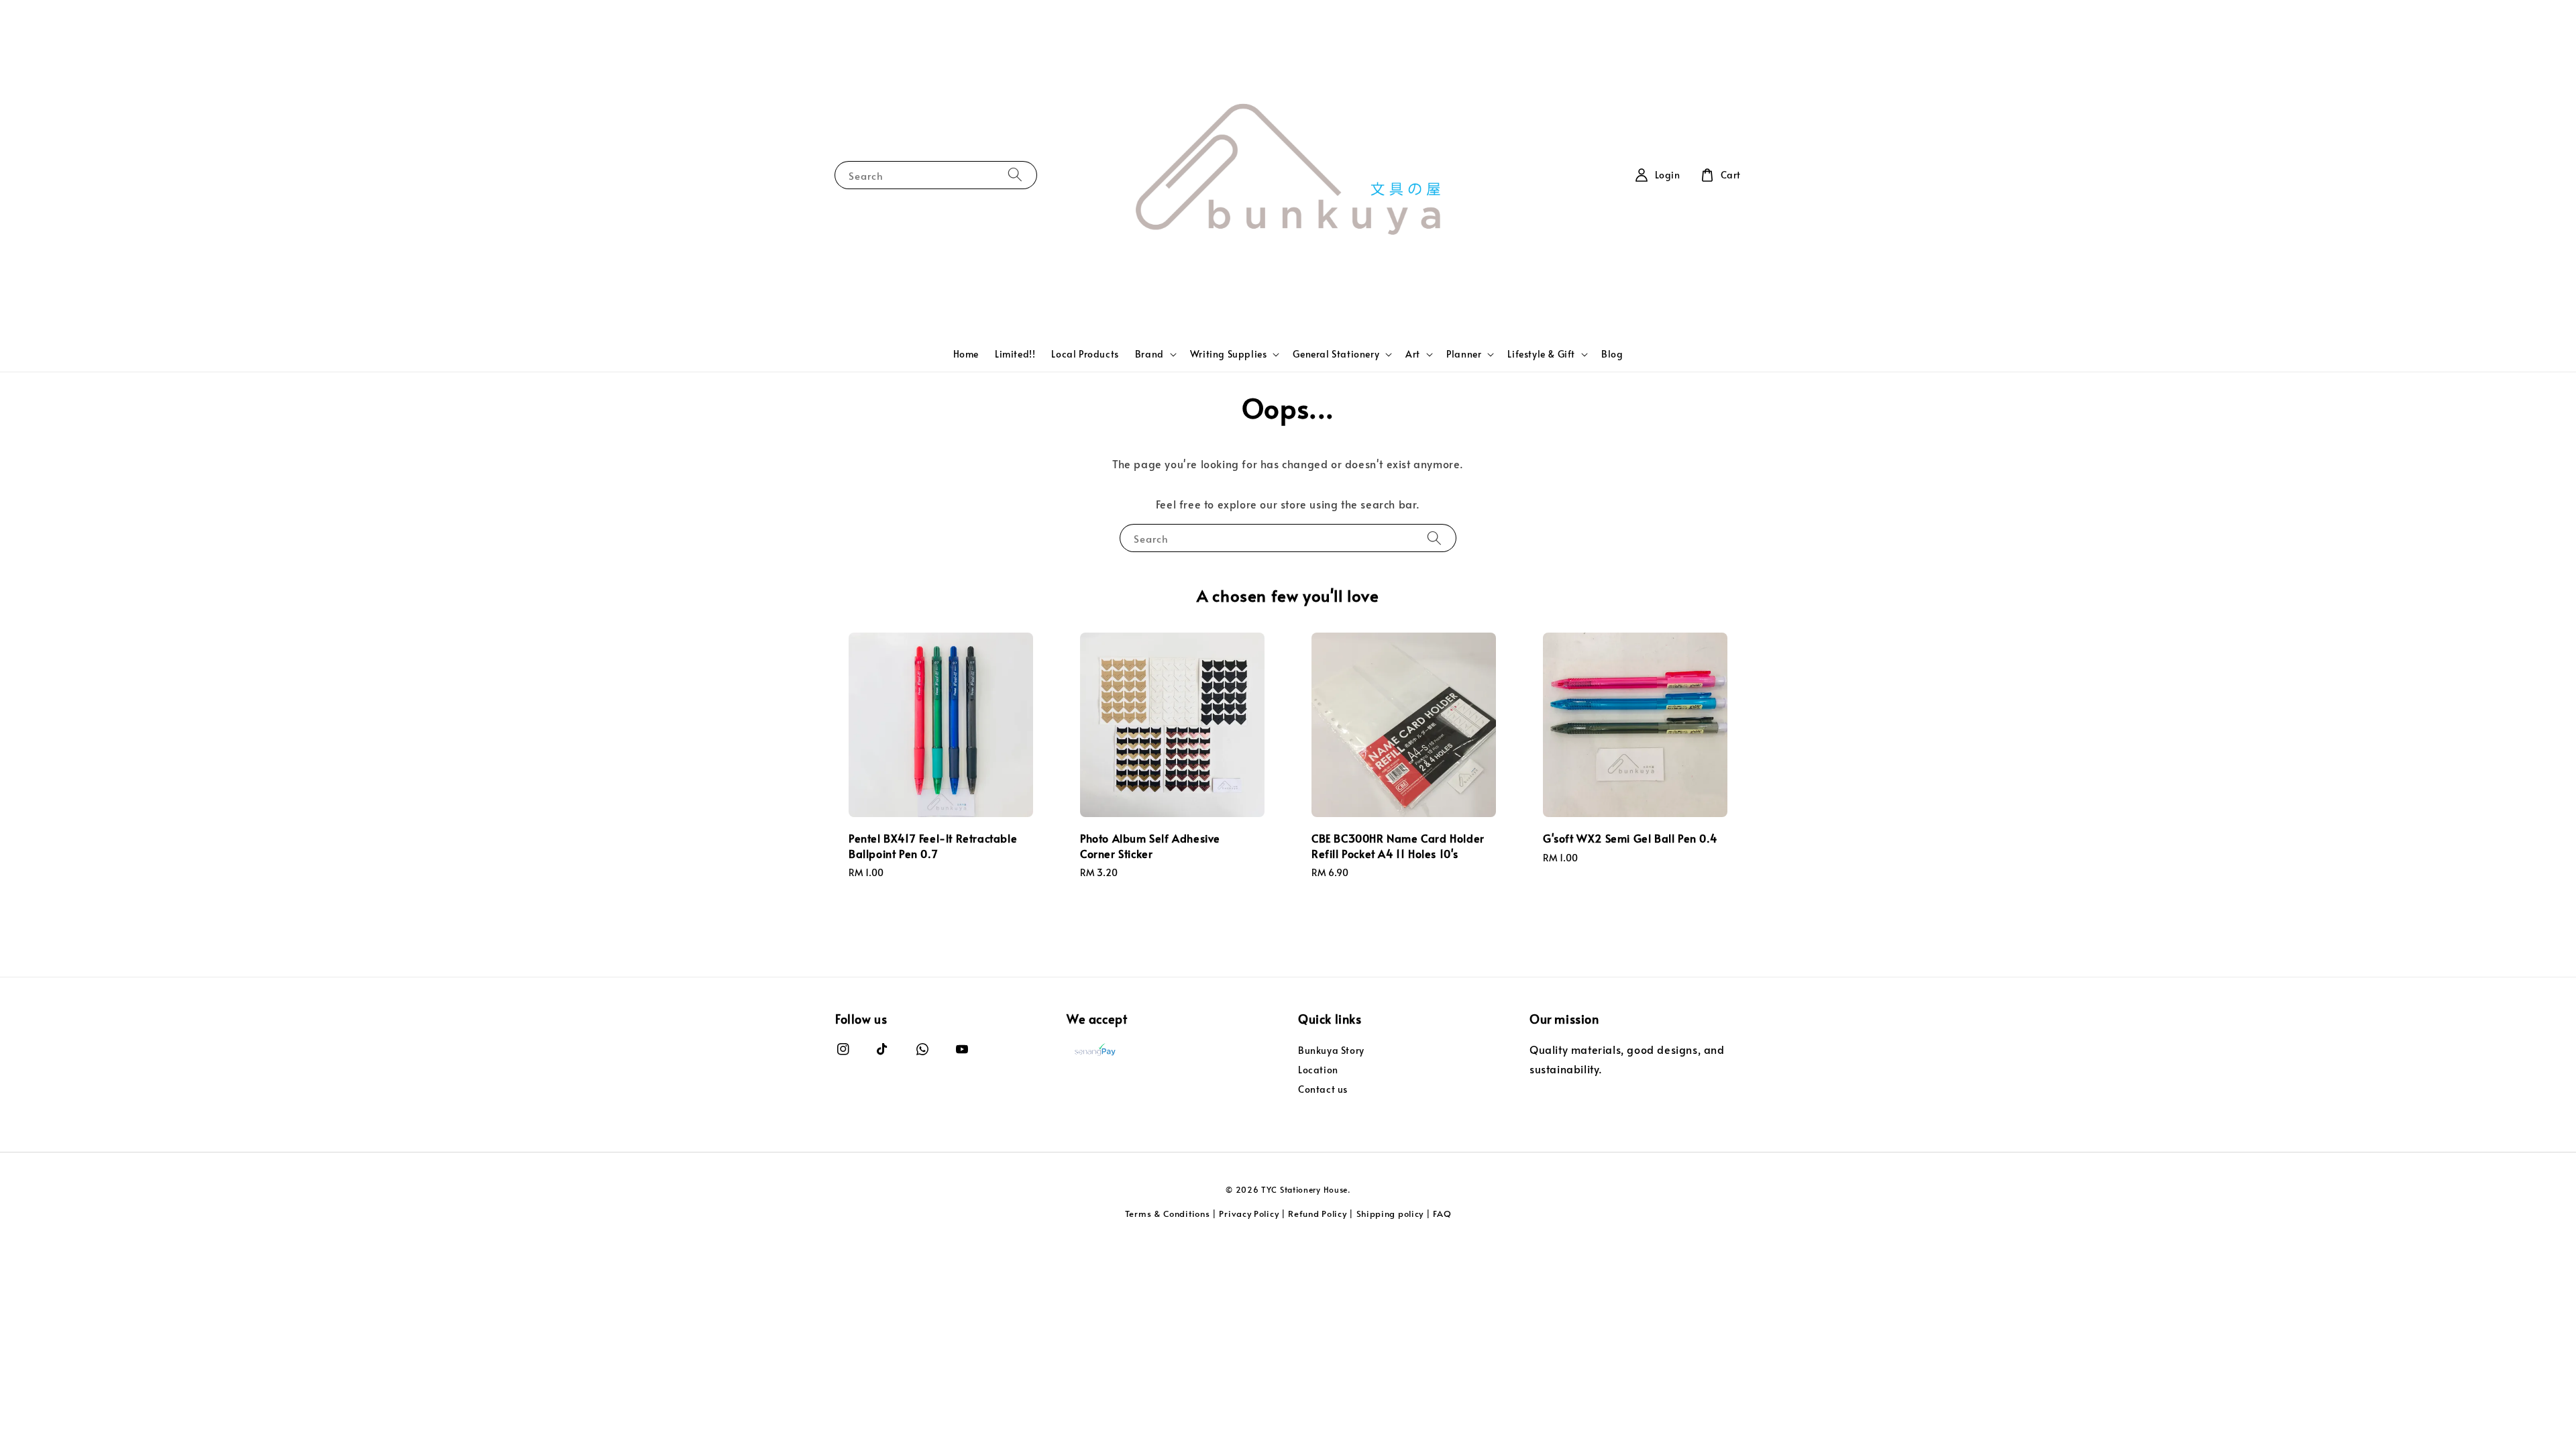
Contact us (1323, 1089)
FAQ (1442, 1214)
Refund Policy (1317, 1214)
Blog (1612, 354)
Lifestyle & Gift (1541, 354)
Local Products (1085, 354)
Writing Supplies (1229, 354)
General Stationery (1336, 354)
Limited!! (1015, 354)
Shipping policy (1390, 1214)
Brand (1149, 354)
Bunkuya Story (1331, 1051)
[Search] (1015, 175)
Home (966, 354)
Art (1413, 354)
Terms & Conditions (1168, 1214)
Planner (1464, 354)
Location (1318, 1070)
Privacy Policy (1249, 1214)
